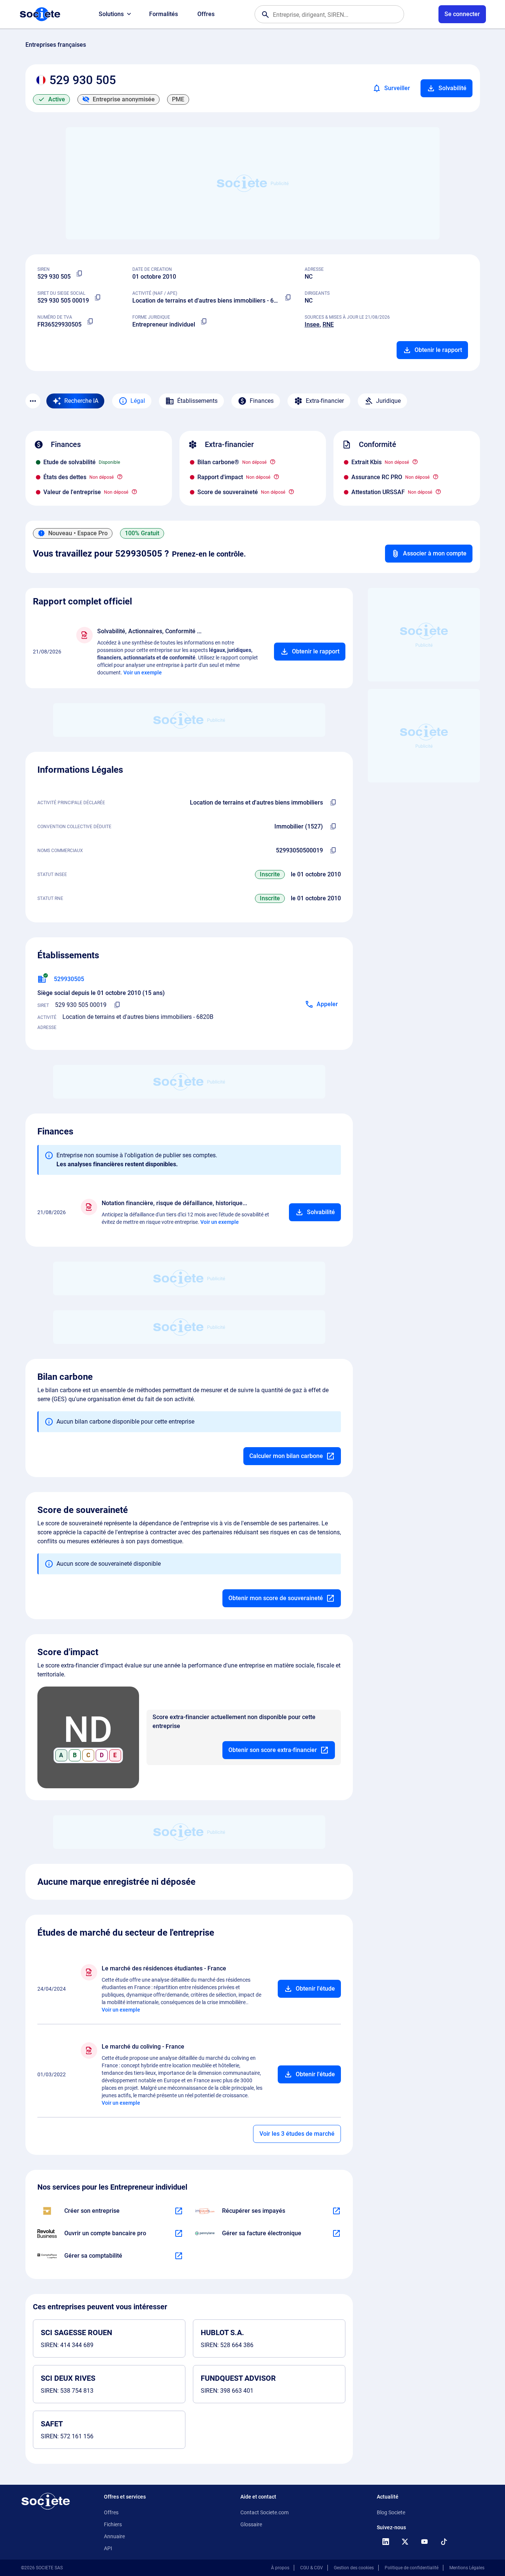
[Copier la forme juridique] (204, 322)
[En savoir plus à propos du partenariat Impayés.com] (336, 2211)
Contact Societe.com (264, 2512)
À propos (280, 2568)
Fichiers (113, 2524)
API (108, 2548)
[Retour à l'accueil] (46, 2501)
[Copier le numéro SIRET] (98, 298)
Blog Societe (391, 2512)
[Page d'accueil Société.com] (40, 14)
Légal (138, 401)
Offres (206, 14)
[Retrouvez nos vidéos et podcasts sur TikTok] (444, 2542)
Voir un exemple (143, 673)
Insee (312, 324)
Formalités (164, 14)
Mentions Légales (467, 2568)
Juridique (388, 401)
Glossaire (251, 2524)
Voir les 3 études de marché (297, 2134)
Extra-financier (325, 401)
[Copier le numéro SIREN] (80, 274)
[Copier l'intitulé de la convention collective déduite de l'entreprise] (333, 827)
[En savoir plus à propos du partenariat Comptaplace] (179, 2256)
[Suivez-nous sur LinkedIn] (386, 2542)
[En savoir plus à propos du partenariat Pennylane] (336, 2233)
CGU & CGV (312, 2568)
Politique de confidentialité (412, 2568)
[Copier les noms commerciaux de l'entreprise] (333, 851)
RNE (328, 324)
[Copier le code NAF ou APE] (288, 298)
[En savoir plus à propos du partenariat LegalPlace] (179, 2211)
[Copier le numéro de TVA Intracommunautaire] (90, 322)
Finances (262, 401)
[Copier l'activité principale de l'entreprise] (333, 803)
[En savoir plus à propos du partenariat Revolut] (179, 2233)
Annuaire (114, 2536)
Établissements (197, 401)
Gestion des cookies (354, 2568)
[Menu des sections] (33, 401)
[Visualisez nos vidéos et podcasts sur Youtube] (425, 2542)
